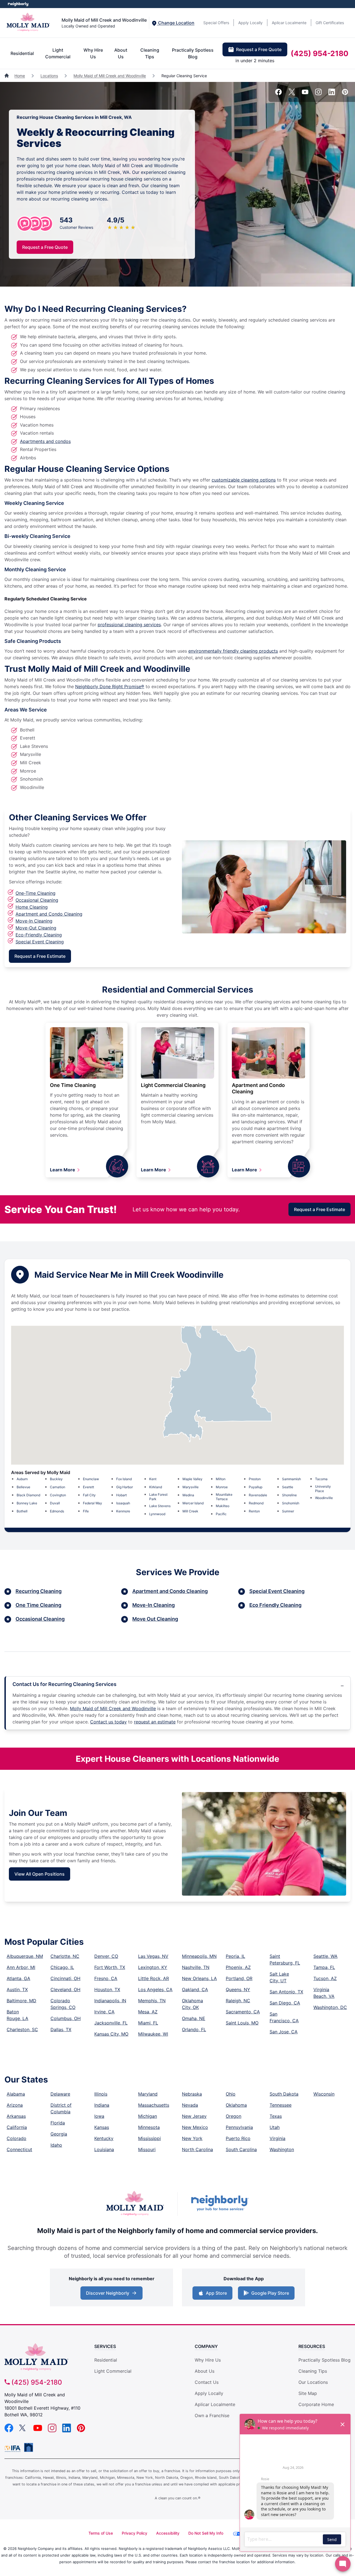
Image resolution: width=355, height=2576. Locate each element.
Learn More (63, 1170)
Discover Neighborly (108, 2293)
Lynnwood (157, 1514)
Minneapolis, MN (199, 1956)
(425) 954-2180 (319, 53)
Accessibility (168, 2533)
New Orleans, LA (199, 1978)
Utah (275, 2127)
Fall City (89, 1495)
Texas (276, 2116)
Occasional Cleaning (37, 900)
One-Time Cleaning (35, 893)
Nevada (190, 2105)
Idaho (56, 2145)
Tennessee (281, 2105)
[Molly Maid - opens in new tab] (135, 2204)
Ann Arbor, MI (21, 1967)
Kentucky (104, 2138)
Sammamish (291, 1479)
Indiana (102, 2105)
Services (105, 2346)
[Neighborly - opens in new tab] (220, 2204)
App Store (216, 2293)
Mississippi (149, 2138)
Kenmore (123, 1511)
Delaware (60, 2094)
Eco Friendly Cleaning (275, 1605)
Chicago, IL (62, 1967)
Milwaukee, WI (153, 2034)
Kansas (102, 2127)
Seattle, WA (325, 1956)
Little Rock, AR (154, 1978)
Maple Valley (192, 1479)
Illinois (101, 2094)
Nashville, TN (196, 1967)
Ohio (231, 2094)
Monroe (222, 1487)
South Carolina (241, 2149)
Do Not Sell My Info (206, 2533)
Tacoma (321, 1479)
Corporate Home (316, 2404)
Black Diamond (28, 1495)
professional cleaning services (129, 625)
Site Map (308, 2393)
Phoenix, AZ (238, 1967)
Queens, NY (238, 1989)
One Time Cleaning (73, 1085)
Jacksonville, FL (111, 2023)
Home (20, 76)
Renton (254, 1511)
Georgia (59, 2134)
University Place (323, 1489)
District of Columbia (61, 2108)
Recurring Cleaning (39, 1591)
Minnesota (149, 2127)
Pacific (221, 1514)
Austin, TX (17, 1989)
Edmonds (57, 1511)
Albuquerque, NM (25, 1956)
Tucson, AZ (325, 1978)
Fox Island (124, 1479)
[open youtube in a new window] (305, 94)
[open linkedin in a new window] (332, 94)
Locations (49, 76)
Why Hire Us (93, 53)
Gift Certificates (330, 23)
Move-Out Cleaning (36, 928)
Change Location (176, 23)
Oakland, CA (195, 1989)
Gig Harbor (125, 1487)
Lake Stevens (160, 1506)
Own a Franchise (212, 2415)
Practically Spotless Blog (193, 53)
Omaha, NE (194, 2018)
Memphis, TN (152, 2001)
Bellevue (23, 1487)
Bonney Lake (27, 1503)
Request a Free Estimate (40, 956)
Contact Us (207, 2382)
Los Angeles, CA (155, 1989)
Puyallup (256, 1487)
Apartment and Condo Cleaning (49, 914)
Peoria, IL (235, 1956)
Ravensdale (258, 1495)
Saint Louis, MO (242, 2023)
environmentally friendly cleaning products (233, 651)
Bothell (22, 1511)
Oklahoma (236, 2105)
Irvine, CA (104, 2012)
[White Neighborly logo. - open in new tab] (18, 4)
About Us (121, 53)
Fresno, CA (106, 1978)
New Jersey (194, 2116)
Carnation (58, 1487)
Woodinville (324, 1498)
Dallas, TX (61, 2029)
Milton (221, 1479)
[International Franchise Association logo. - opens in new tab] (14, 2449)
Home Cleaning (32, 907)
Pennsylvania (239, 2127)
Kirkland (156, 1487)
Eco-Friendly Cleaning (39, 935)
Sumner (288, 1511)
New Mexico (195, 2127)
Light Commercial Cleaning (173, 1085)
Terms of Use (101, 2533)
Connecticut (19, 2149)
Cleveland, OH (65, 1989)
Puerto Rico (238, 2138)
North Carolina (197, 2149)
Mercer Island (193, 1503)
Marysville (191, 1487)
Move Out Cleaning (155, 1619)
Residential (22, 53)
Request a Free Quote (259, 49)
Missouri (147, 2149)
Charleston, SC (22, 2029)
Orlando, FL (194, 2029)
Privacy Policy (135, 2533)
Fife (86, 1511)
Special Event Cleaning (40, 942)
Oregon (234, 2116)
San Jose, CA (284, 2032)
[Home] (7, 76)
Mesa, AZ (148, 2012)
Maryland (148, 2094)
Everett (88, 1487)
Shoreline (289, 1495)
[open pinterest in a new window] (345, 94)
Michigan (148, 2116)
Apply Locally (250, 23)
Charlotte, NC (65, 1956)
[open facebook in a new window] (278, 94)
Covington (58, 1495)
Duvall (55, 1503)
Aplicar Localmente (289, 23)
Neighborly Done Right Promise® (110, 686)
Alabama (16, 2094)
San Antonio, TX (286, 1992)
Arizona (15, 2105)
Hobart (121, 1495)
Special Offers (216, 23)
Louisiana (104, 2149)
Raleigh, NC (238, 2001)
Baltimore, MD (21, 2001)
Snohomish (291, 1503)
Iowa (99, 2116)
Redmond (256, 1503)
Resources (312, 2346)
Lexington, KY (153, 1967)
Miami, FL (148, 2023)
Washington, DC (330, 2007)
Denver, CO (106, 1956)
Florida (58, 2123)
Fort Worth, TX (110, 1967)
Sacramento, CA (243, 2012)
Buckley (56, 1479)
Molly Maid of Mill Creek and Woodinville (110, 76)
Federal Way (92, 1503)
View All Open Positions (40, 1874)
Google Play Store (270, 2293)
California (17, 2127)
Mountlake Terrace (224, 1497)
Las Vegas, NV (153, 1956)
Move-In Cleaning (34, 921)
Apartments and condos (45, 441)
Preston (255, 1479)
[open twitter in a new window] (292, 94)
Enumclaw (91, 1479)
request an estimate (155, 1722)
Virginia (277, 2138)
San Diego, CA (285, 2003)
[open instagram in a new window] (318, 94)
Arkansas (16, 2116)
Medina (188, 1495)
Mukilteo (223, 1506)
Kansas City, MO (111, 2034)
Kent (153, 1479)
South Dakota (284, 2094)
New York (192, 2138)
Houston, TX (107, 1989)
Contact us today (108, 1722)
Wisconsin (324, 2094)
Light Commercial (58, 53)
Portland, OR (239, 1978)
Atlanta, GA (18, 1978)
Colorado (17, 2138)
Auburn (22, 1479)
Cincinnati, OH (65, 1978)
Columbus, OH (66, 2018)
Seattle (288, 1487)
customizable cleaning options (244, 480)
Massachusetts (154, 2105)
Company (206, 2346)
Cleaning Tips (150, 53)
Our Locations (313, 2382)
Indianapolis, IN (110, 2001)
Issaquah (123, 1503)
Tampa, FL (324, 1967)
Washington (282, 2149)
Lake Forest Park (158, 1497)
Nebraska (192, 2094)
